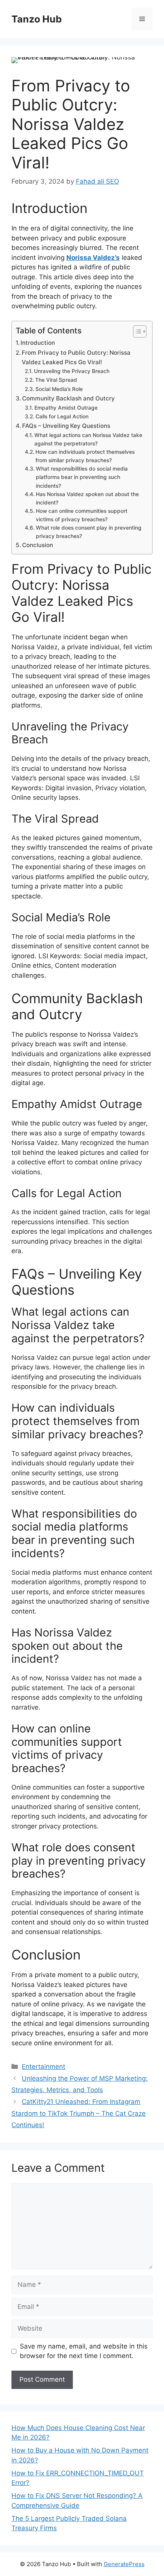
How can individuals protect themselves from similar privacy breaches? (85, 456)
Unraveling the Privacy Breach (72, 371)
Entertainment (43, 2067)
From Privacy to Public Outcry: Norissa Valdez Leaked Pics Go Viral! (76, 357)
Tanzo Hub (37, 19)
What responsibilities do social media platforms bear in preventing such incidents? (82, 477)
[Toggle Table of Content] (136, 331)
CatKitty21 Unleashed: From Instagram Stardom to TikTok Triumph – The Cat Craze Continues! (79, 2113)
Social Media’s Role (59, 389)
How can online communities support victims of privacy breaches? (82, 515)
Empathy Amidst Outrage (66, 408)
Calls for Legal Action (62, 416)
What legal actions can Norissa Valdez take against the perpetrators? (88, 439)
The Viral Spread (56, 380)
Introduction (38, 343)
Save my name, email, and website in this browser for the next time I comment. (84, 2351)
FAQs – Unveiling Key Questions (66, 426)
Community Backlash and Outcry (68, 398)
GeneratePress (124, 2564)
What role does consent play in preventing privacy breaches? (89, 532)
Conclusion (38, 545)
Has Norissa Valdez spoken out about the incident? (87, 498)
